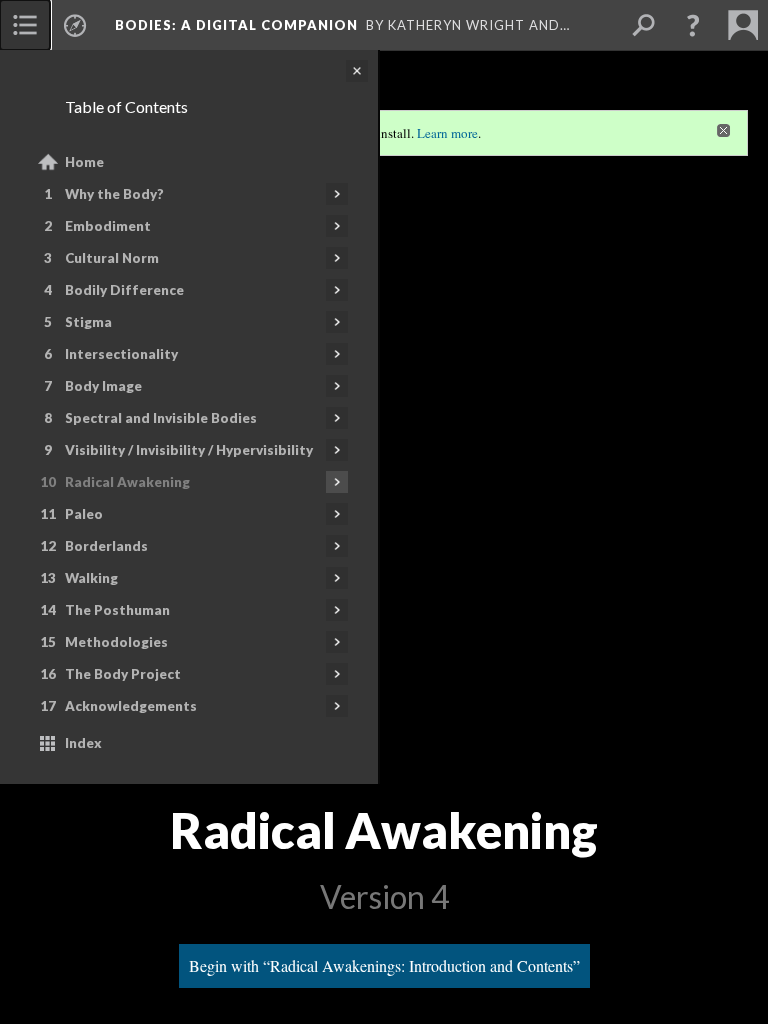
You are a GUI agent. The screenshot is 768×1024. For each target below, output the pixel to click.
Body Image (103, 386)
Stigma (88, 322)
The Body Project (123, 674)
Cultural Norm (112, 258)
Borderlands (106, 546)
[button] (693, 25)
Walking (91, 578)
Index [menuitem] (83, 743)
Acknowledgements (131, 706)
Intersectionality (121, 354)
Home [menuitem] (84, 162)
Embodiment (108, 226)
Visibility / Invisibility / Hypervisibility (189, 450)
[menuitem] (25, 25)
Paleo (84, 514)
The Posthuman (117, 610)
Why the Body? (114, 194)
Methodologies (116, 642)
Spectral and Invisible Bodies (161, 418)
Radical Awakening (127, 482)
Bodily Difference (124, 290)
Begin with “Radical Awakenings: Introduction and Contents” (384, 965)
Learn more (447, 133)
